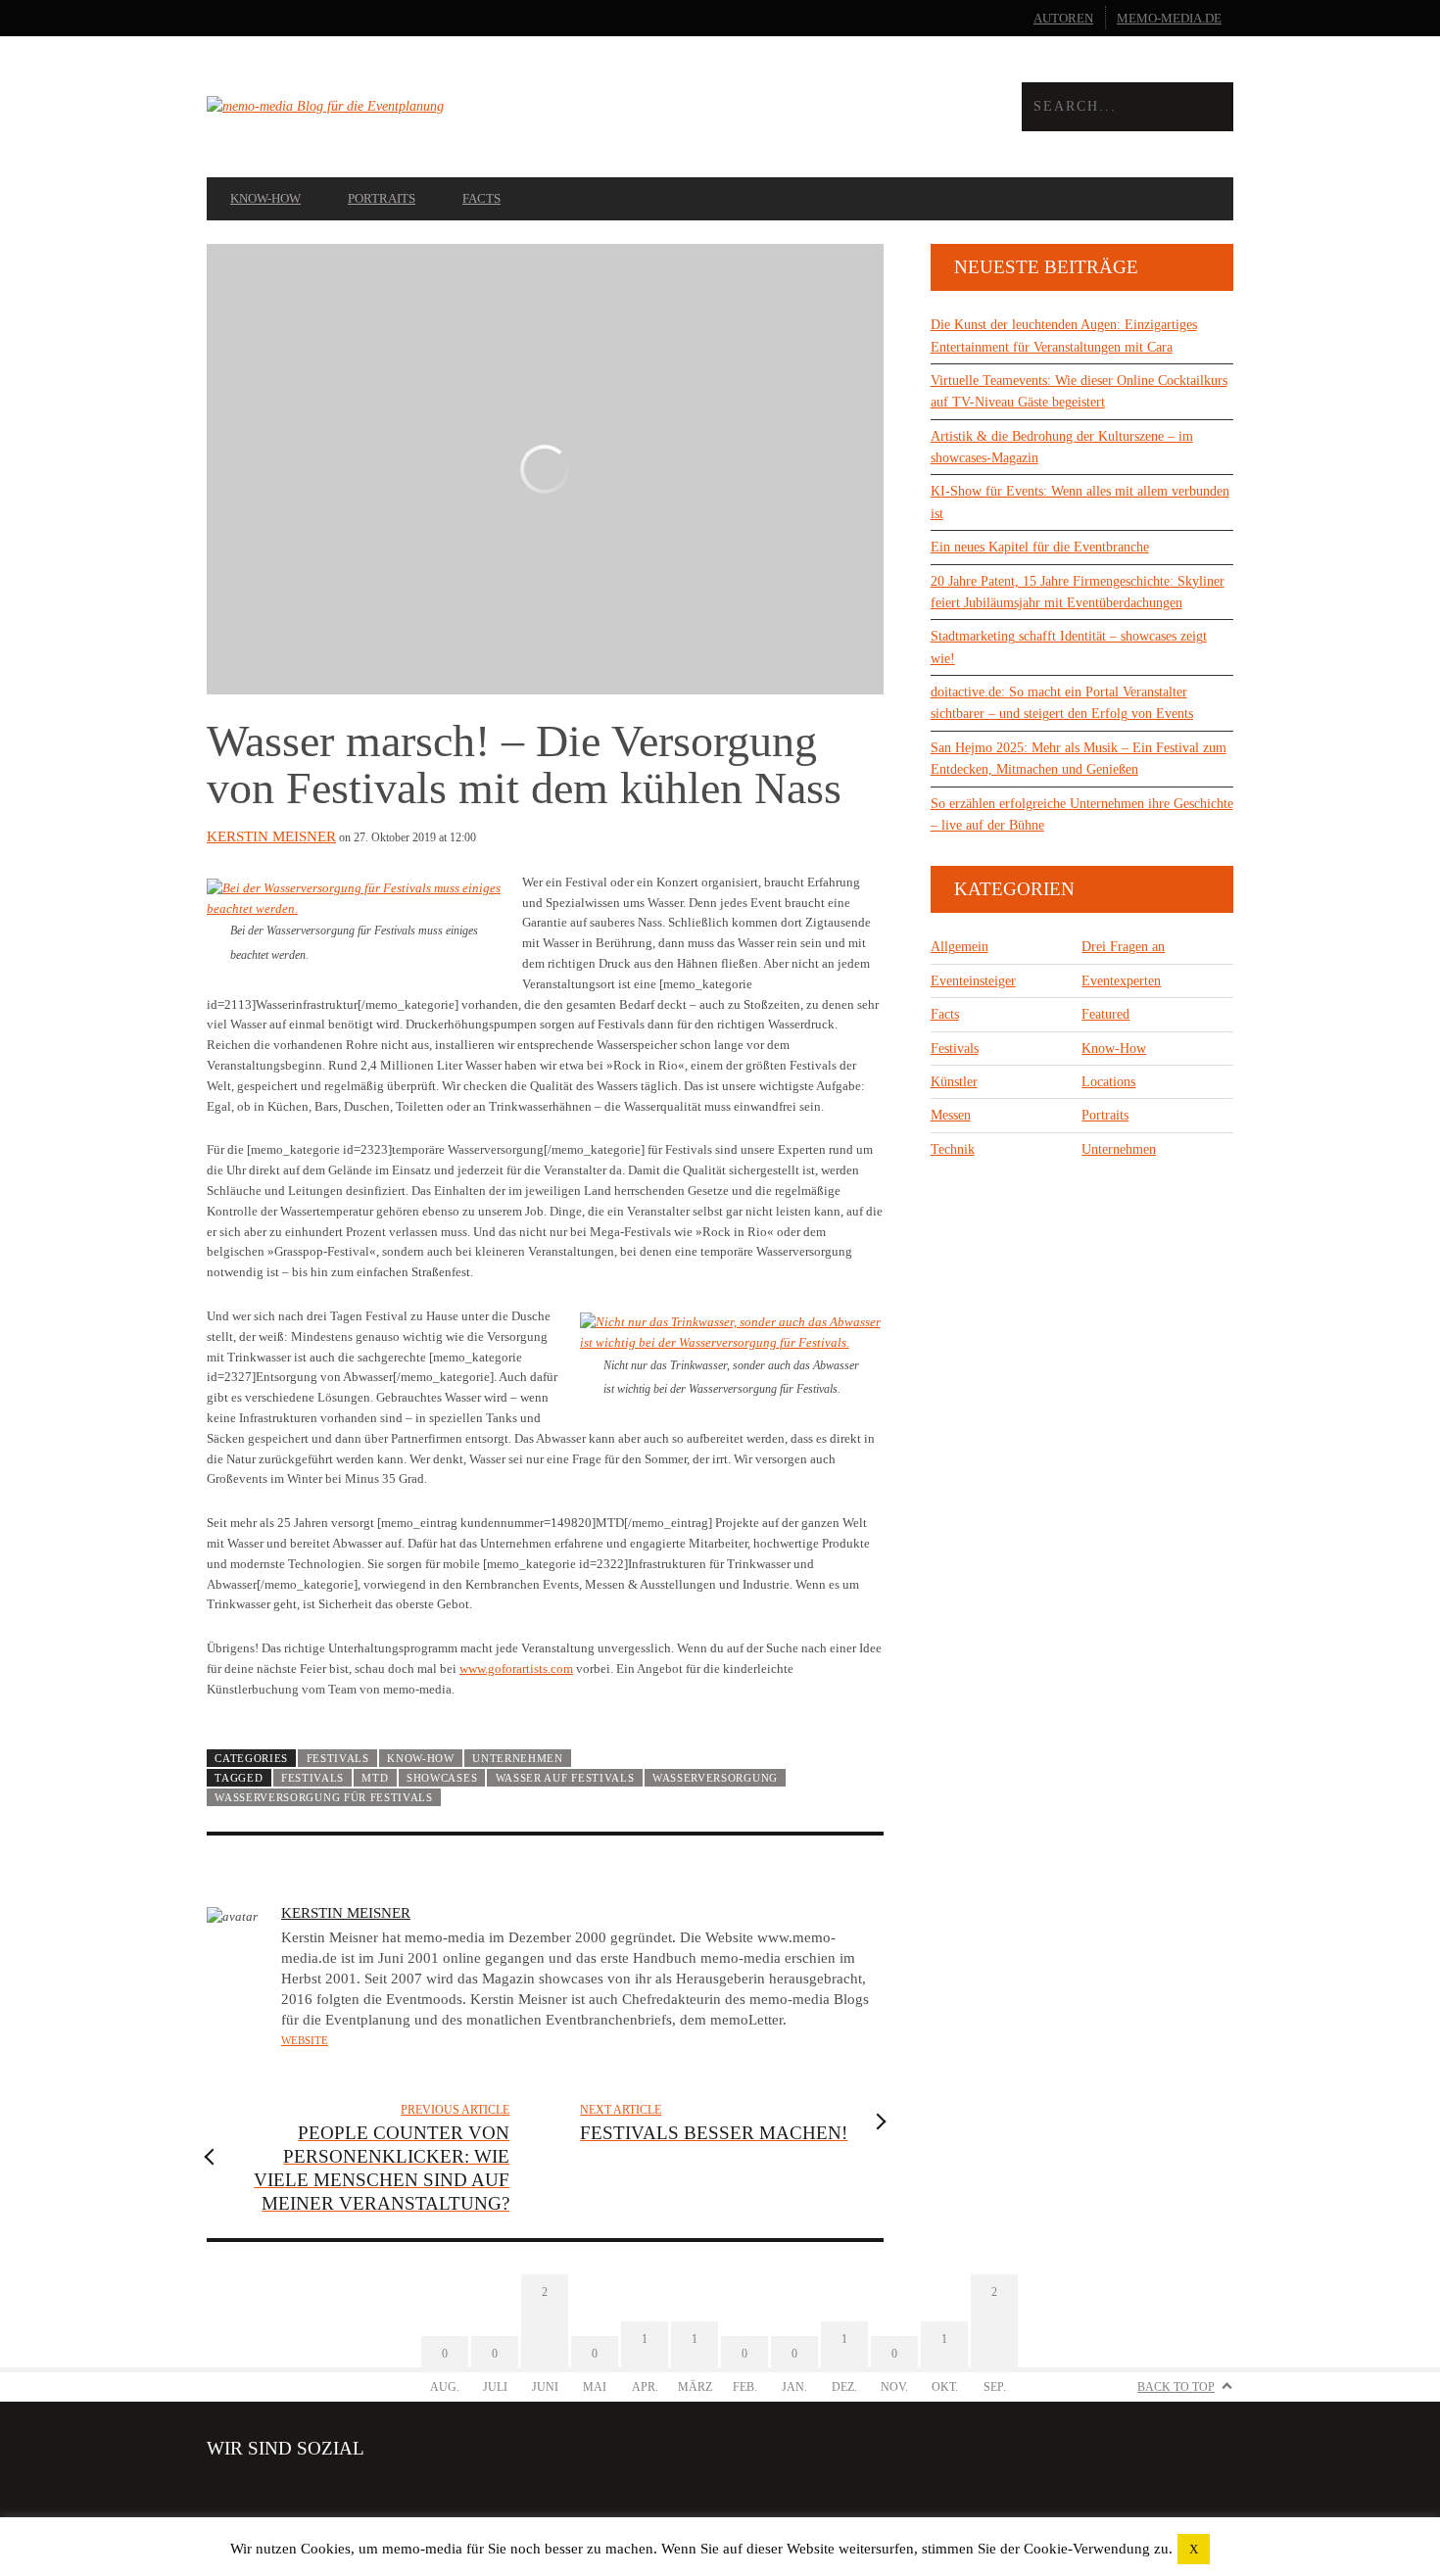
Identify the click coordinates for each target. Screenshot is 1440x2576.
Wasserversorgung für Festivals (324, 1797)
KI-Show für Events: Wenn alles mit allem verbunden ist (1080, 502)
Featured (1105, 1014)
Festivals (338, 1758)
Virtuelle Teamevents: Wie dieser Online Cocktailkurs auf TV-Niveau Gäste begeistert (1079, 391)
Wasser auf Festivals (565, 1778)
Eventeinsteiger (973, 981)
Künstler (954, 1082)
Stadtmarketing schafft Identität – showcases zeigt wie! (1069, 647)
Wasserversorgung (715, 1778)
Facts (481, 198)
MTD (375, 1778)
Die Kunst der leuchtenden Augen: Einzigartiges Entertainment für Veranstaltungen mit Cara (1064, 335)
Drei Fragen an (1123, 947)
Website (305, 2040)
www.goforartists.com (516, 1669)
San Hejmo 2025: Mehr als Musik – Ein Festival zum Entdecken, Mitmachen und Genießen (1079, 759)
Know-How (265, 198)
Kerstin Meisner (271, 836)
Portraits (382, 198)
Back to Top (1176, 2387)
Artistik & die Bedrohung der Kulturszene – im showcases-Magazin (1062, 447)
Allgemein (960, 947)
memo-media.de (1169, 18)
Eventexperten (1121, 981)
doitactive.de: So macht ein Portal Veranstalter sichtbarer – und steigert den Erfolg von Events (1062, 703)
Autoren (1063, 18)
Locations (1108, 1082)
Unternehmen (518, 1758)
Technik (953, 1149)
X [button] (1194, 2549)
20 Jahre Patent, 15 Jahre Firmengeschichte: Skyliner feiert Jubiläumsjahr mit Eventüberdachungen (1078, 592)
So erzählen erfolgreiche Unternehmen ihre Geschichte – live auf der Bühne (1082, 814)
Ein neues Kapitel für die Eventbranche (1040, 547)
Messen (951, 1115)
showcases (442, 1778)
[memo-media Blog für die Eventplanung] (463, 107)
